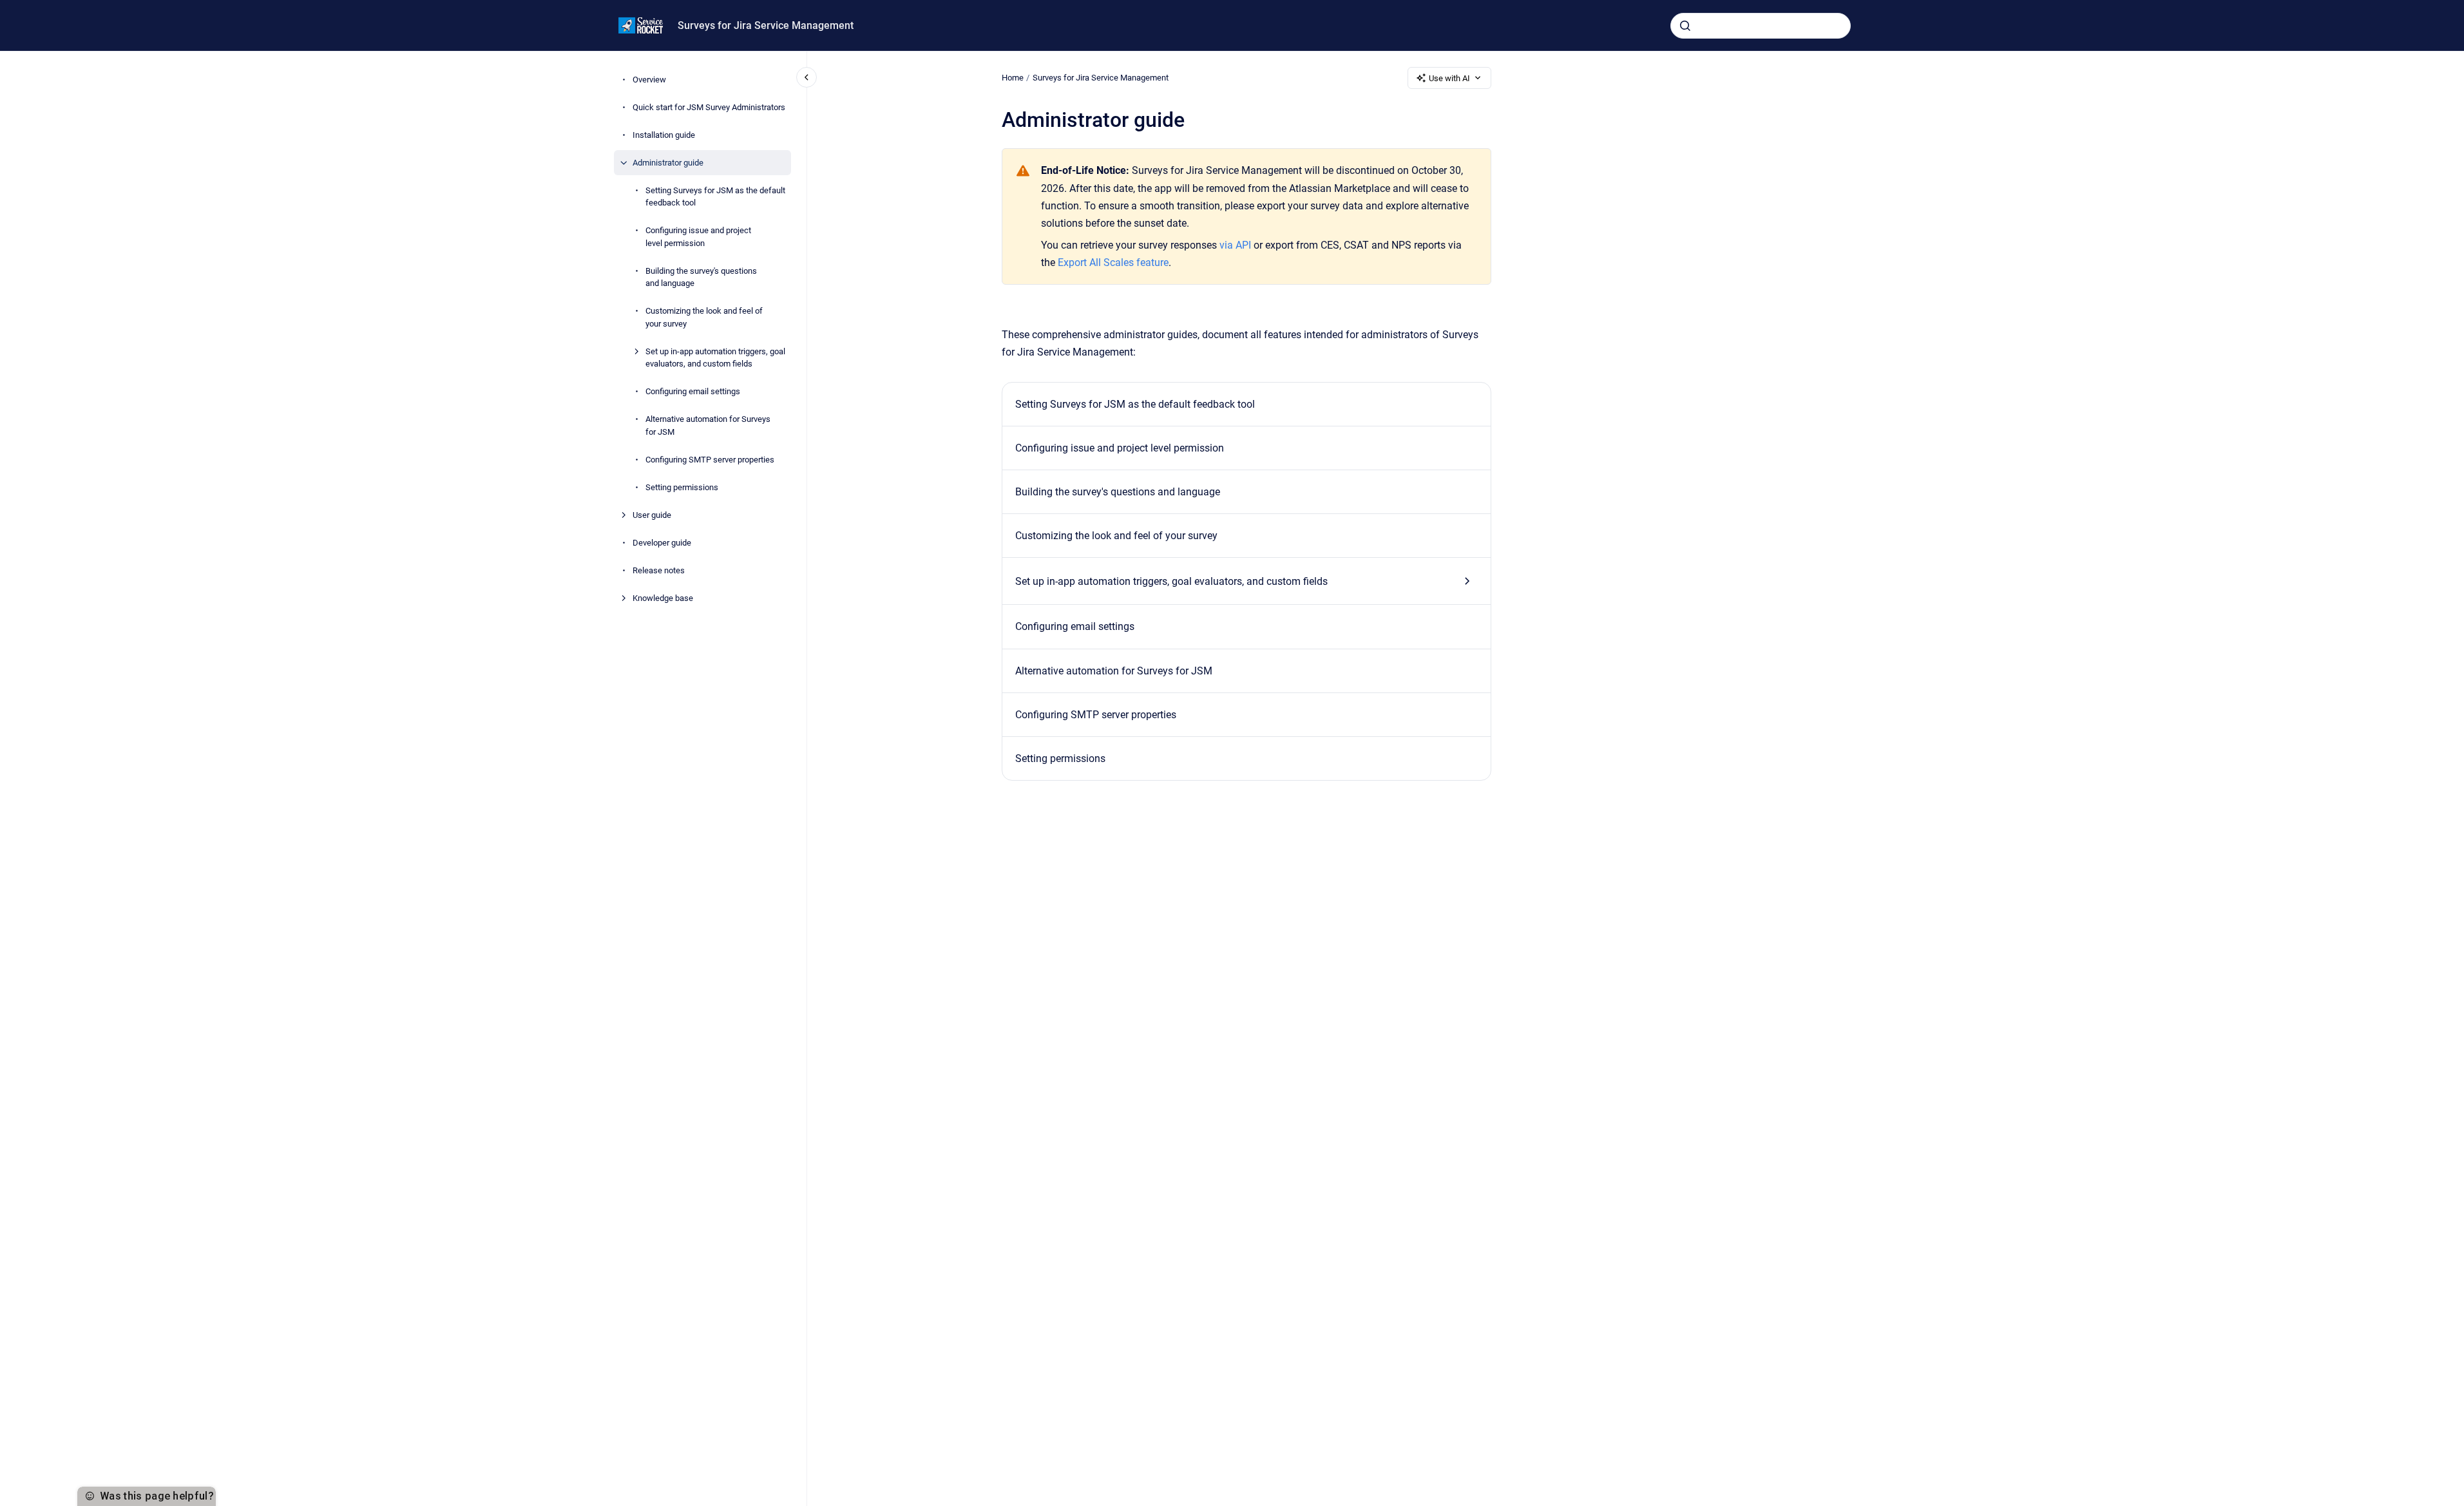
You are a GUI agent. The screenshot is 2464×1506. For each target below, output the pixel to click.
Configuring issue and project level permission (698, 237)
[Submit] (1685, 26)
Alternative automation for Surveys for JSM (708, 425)
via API (1235, 245)
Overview (649, 80)
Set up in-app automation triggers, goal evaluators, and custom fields (715, 358)
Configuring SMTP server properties (710, 460)
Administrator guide (668, 163)
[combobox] (1761, 26)
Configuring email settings (693, 391)
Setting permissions (682, 487)
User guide (652, 515)
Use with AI (1449, 78)
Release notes (659, 570)
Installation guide (664, 135)
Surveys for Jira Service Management (766, 25)
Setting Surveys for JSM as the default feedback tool (715, 197)
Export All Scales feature (1113, 262)
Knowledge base (663, 598)
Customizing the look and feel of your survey (704, 317)
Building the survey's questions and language (701, 277)
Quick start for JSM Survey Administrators (709, 107)
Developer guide (662, 543)
